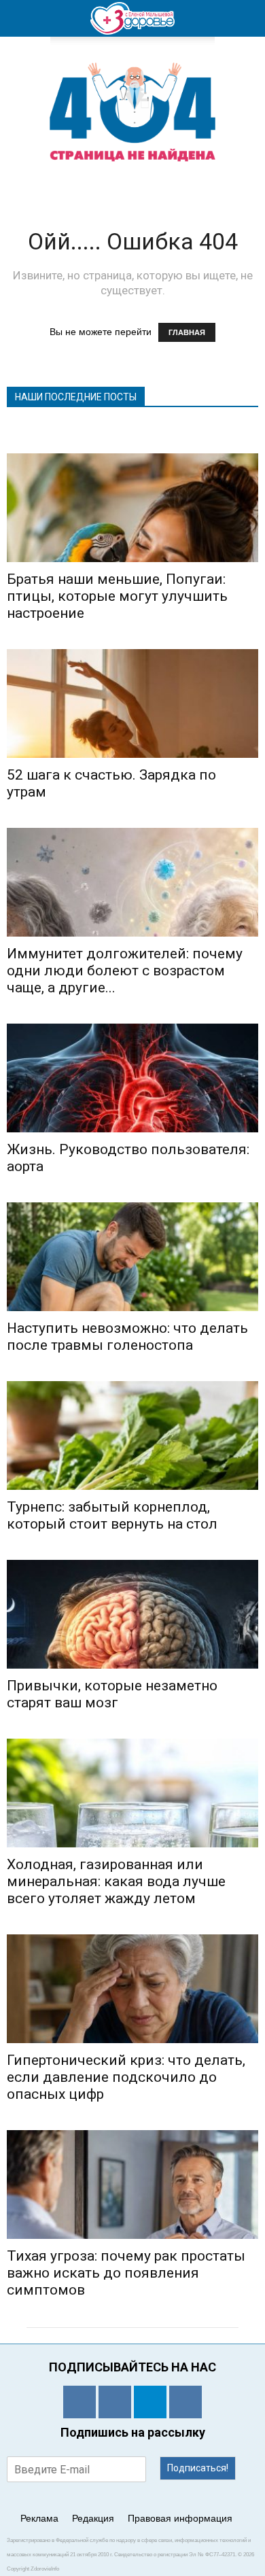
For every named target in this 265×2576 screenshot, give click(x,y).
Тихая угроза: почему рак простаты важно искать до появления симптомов (126, 2273)
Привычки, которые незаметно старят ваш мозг (112, 1694)
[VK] (115, 2402)
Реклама (39, 2518)
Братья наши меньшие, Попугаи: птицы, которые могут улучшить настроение (117, 596)
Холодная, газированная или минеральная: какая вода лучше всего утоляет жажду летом (116, 1881)
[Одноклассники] (79, 2402)
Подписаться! (198, 2468)
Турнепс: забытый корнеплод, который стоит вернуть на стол (112, 1515)
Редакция (93, 2518)
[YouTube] (185, 2402)
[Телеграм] (150, 2402)
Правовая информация (180, 2518)
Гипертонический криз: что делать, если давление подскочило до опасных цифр (126, 2077)
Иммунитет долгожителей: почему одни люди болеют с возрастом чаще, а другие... (125, 971)
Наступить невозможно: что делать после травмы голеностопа (127, 1337)
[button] (246, 18)
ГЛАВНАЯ (187, 332)
